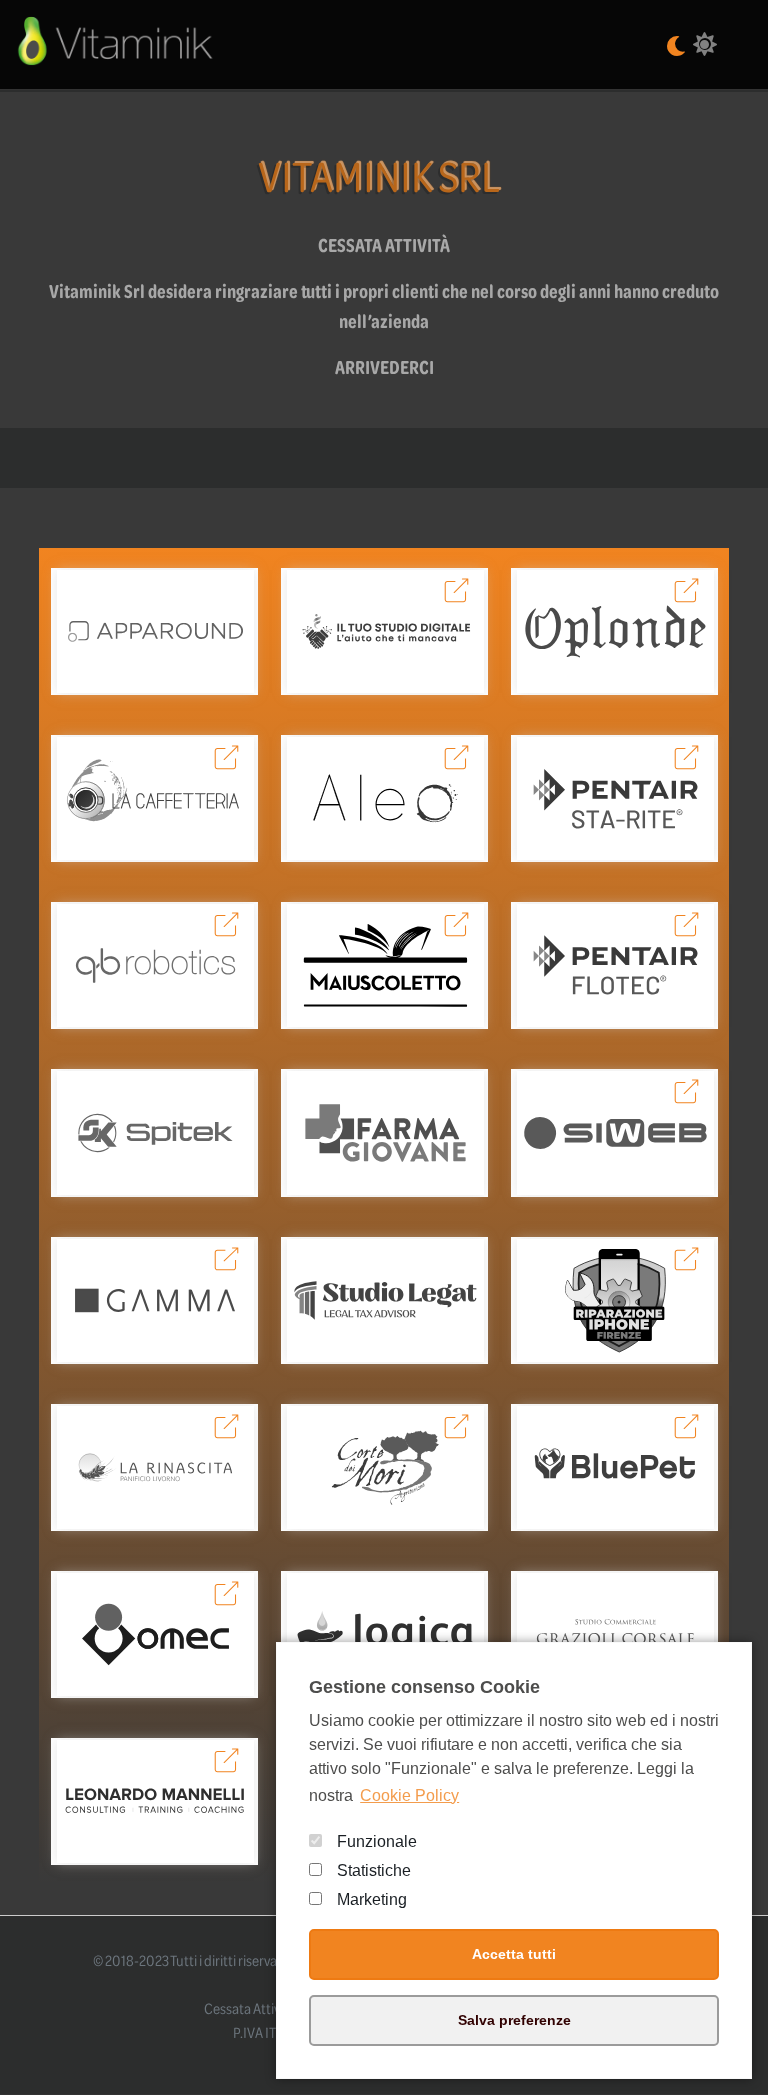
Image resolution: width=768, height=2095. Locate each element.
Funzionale (377, 1841)
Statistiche (374, 1870)
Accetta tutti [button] (514, 1954)
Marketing (372, 1899)
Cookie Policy (409, 1795)
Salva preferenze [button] (514, 2020)
